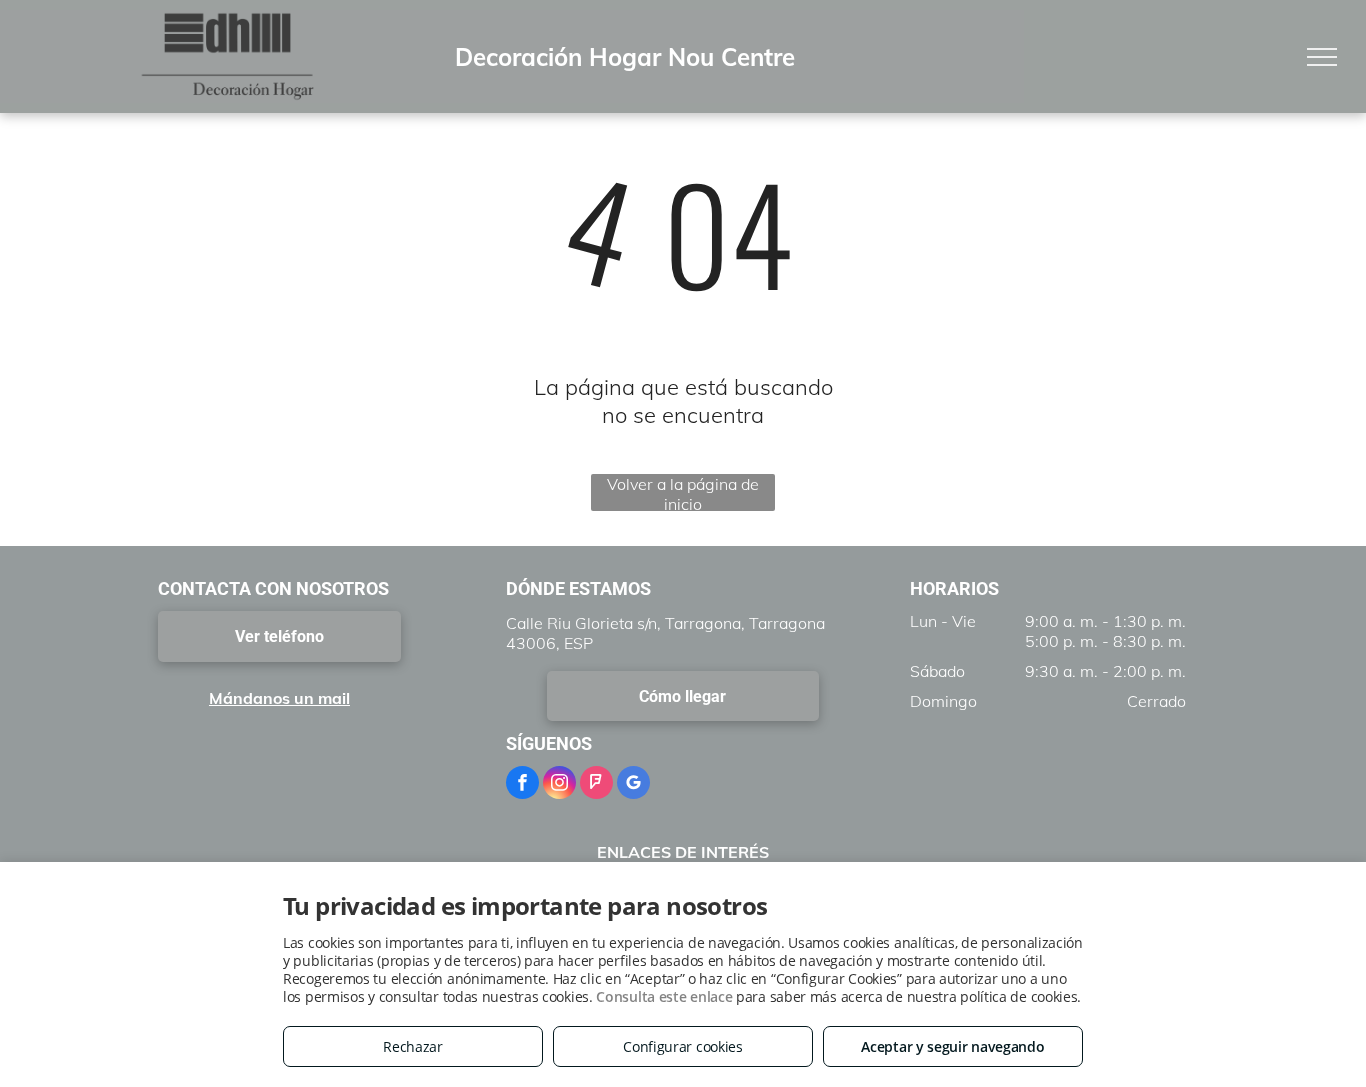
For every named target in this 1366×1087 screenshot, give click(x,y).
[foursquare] (596, 785)
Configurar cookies (683, 1046)
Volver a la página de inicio (683, 492)
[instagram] (559, 785)
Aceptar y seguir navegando (952, 1046)
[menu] (1322, 57)
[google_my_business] (633, 785)
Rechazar (413, 1046)
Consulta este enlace (664, 996)
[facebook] (522, 785)
